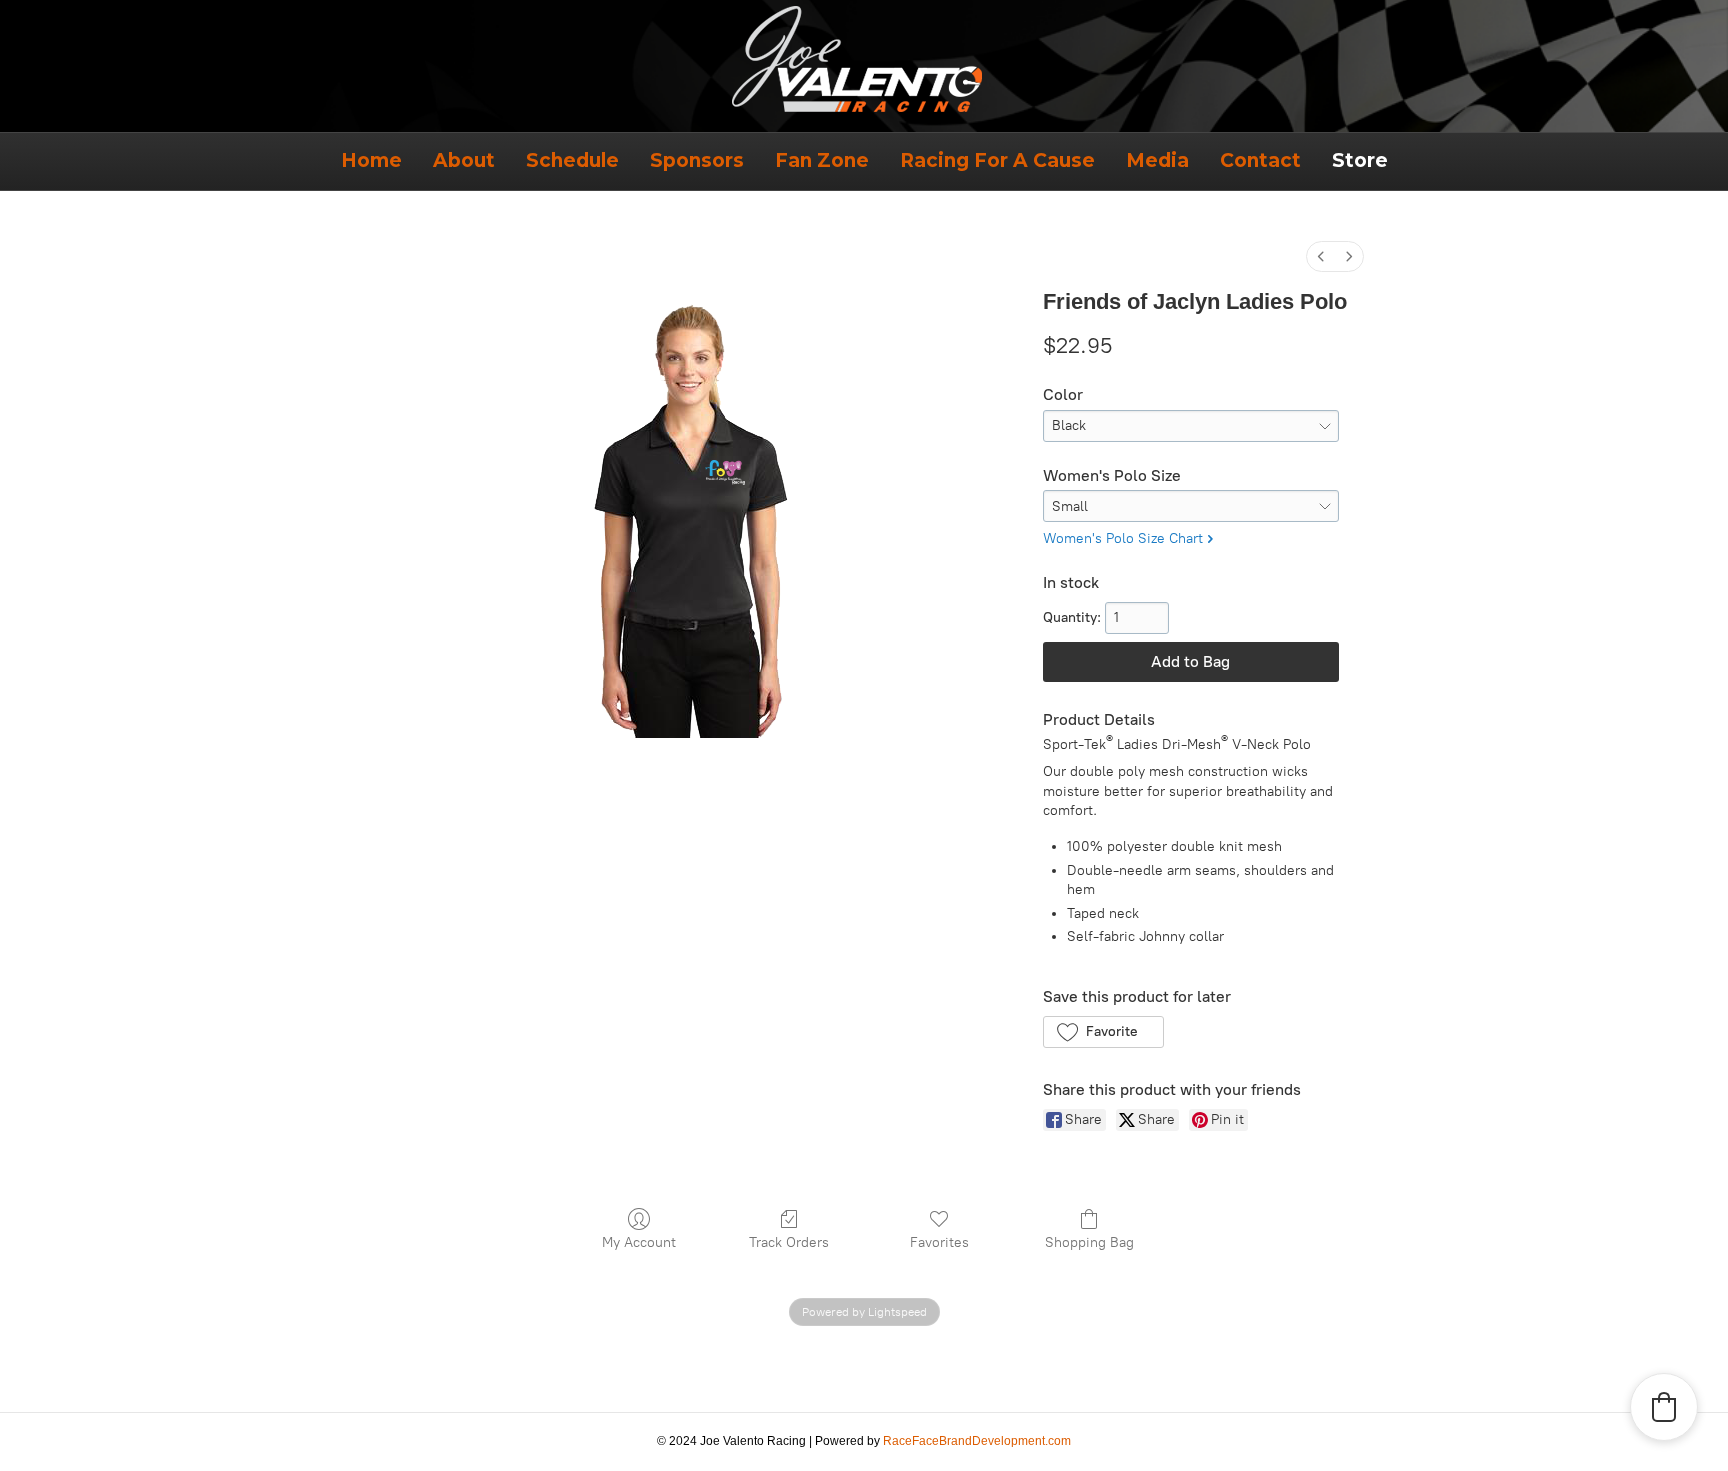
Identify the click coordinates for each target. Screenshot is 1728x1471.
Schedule (572, 160)
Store (1360, 160)
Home (371, 160)
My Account (639, 1242)
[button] (1103, 1032)
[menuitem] (1321, 256)
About (464, 160)
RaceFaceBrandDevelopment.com (977, 1441)
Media (1157, 160)
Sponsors (697, 160)
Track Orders (789, 1242)
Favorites (939, 1242)
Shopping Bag (1089, 1242)
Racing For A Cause (997, 160)
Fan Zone (822, 160)
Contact (1260, 160)
